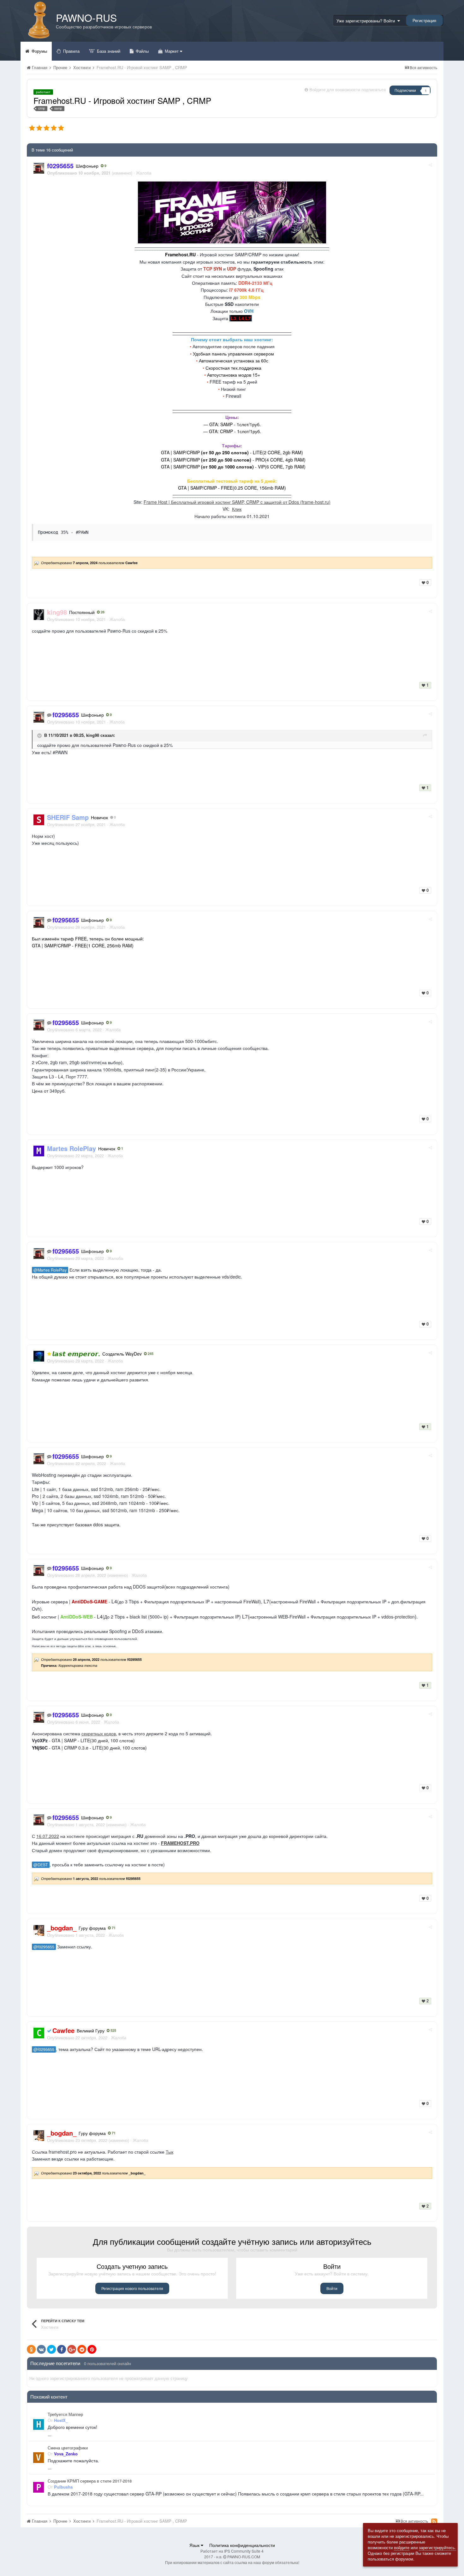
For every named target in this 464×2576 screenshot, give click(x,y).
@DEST (41, 1865)
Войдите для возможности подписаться (348, 89)
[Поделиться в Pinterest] (92, 2349)
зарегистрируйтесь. (437, 2547)
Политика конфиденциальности (242, 2545)
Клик (237, 509)
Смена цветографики (68, 2448)
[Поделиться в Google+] (72, 2349)
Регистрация (424, 20)
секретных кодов (99, 1733)
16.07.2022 (48, 1836)
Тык (170, 2152)
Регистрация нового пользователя (132, 2288)
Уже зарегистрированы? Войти (367, 21)
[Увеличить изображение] (232, 212)
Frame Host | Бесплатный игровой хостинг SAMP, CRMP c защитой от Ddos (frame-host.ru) (237, 502)
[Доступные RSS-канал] (434, 2521)
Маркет (172, 51)
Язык (195, 2545)
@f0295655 (44, 1947)
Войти (332, 2288)
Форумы (39, 51)
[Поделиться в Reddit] (82, 2349)
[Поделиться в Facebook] (62, 2349)
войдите (402, 2547)
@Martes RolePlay (50, 1270)
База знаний (108, 51)
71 (113, 1928)
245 (150, 1354)
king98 (93, 735)
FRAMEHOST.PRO (180, 1843)
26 (102, 612)
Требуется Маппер (65, 2414)
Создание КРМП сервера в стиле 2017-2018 (90, 2481)
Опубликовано (76, 619)
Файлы (142, 51)
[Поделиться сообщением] (430, 165)
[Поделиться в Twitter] (51, 2349)
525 (113, 2030)
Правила (71, 51)
